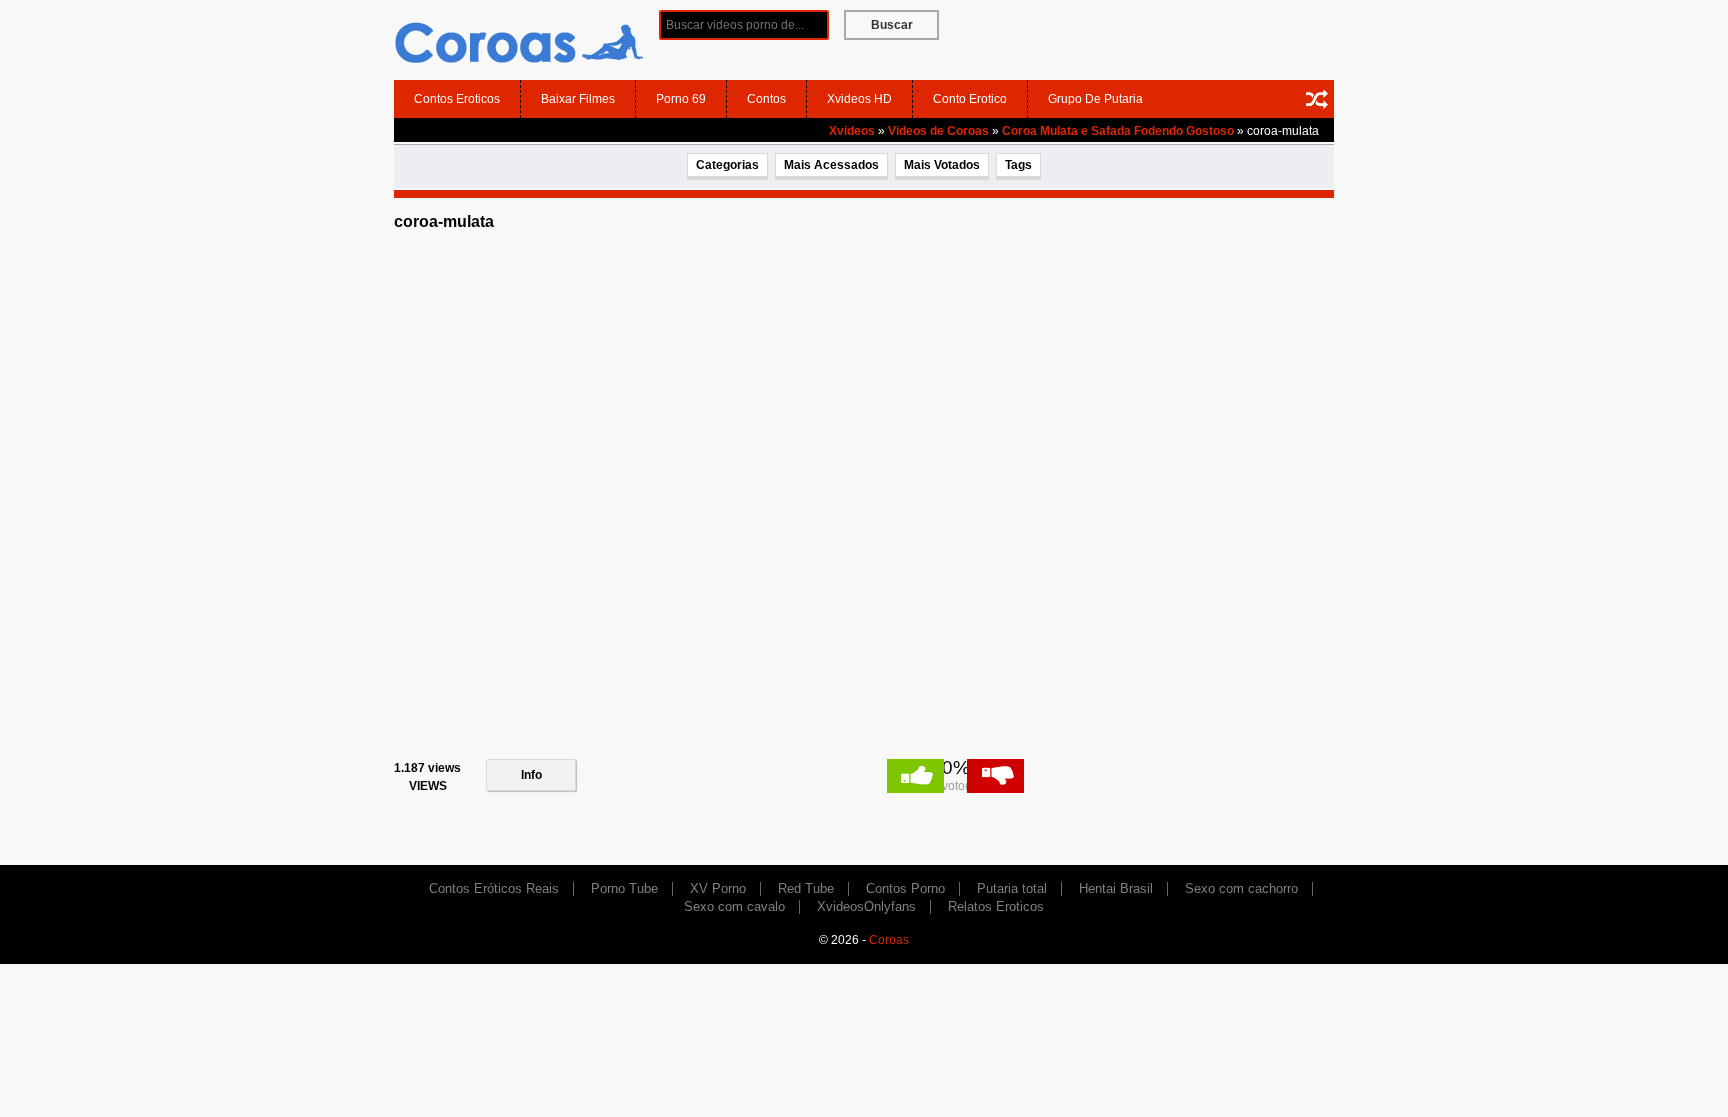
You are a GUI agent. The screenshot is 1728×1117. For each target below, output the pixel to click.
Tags (1018, 165)
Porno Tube (624, 888)
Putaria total (1012, 888)
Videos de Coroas (938, 131)
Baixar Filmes (578, 99)
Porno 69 (681, 99)
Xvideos (852, 131)
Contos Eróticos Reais (494, 888)
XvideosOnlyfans (866, 906)
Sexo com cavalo (734, 906)
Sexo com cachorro (1241, 888)
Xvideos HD (859, 99)
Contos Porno (905, 888)
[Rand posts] (1317, 99)
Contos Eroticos (457, 99)
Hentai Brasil (1116, 888)
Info (531, 775)
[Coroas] (519, 39)
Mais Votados (942, 165)
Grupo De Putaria (1095, 99)
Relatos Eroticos (996, 906)
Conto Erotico (970, 99)
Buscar (892, 25)
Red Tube (806, 888)
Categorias (727, 165)
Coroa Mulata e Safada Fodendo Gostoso (1118, 131)
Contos (766, 99)
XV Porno (718, 888)
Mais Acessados (831, 165)
